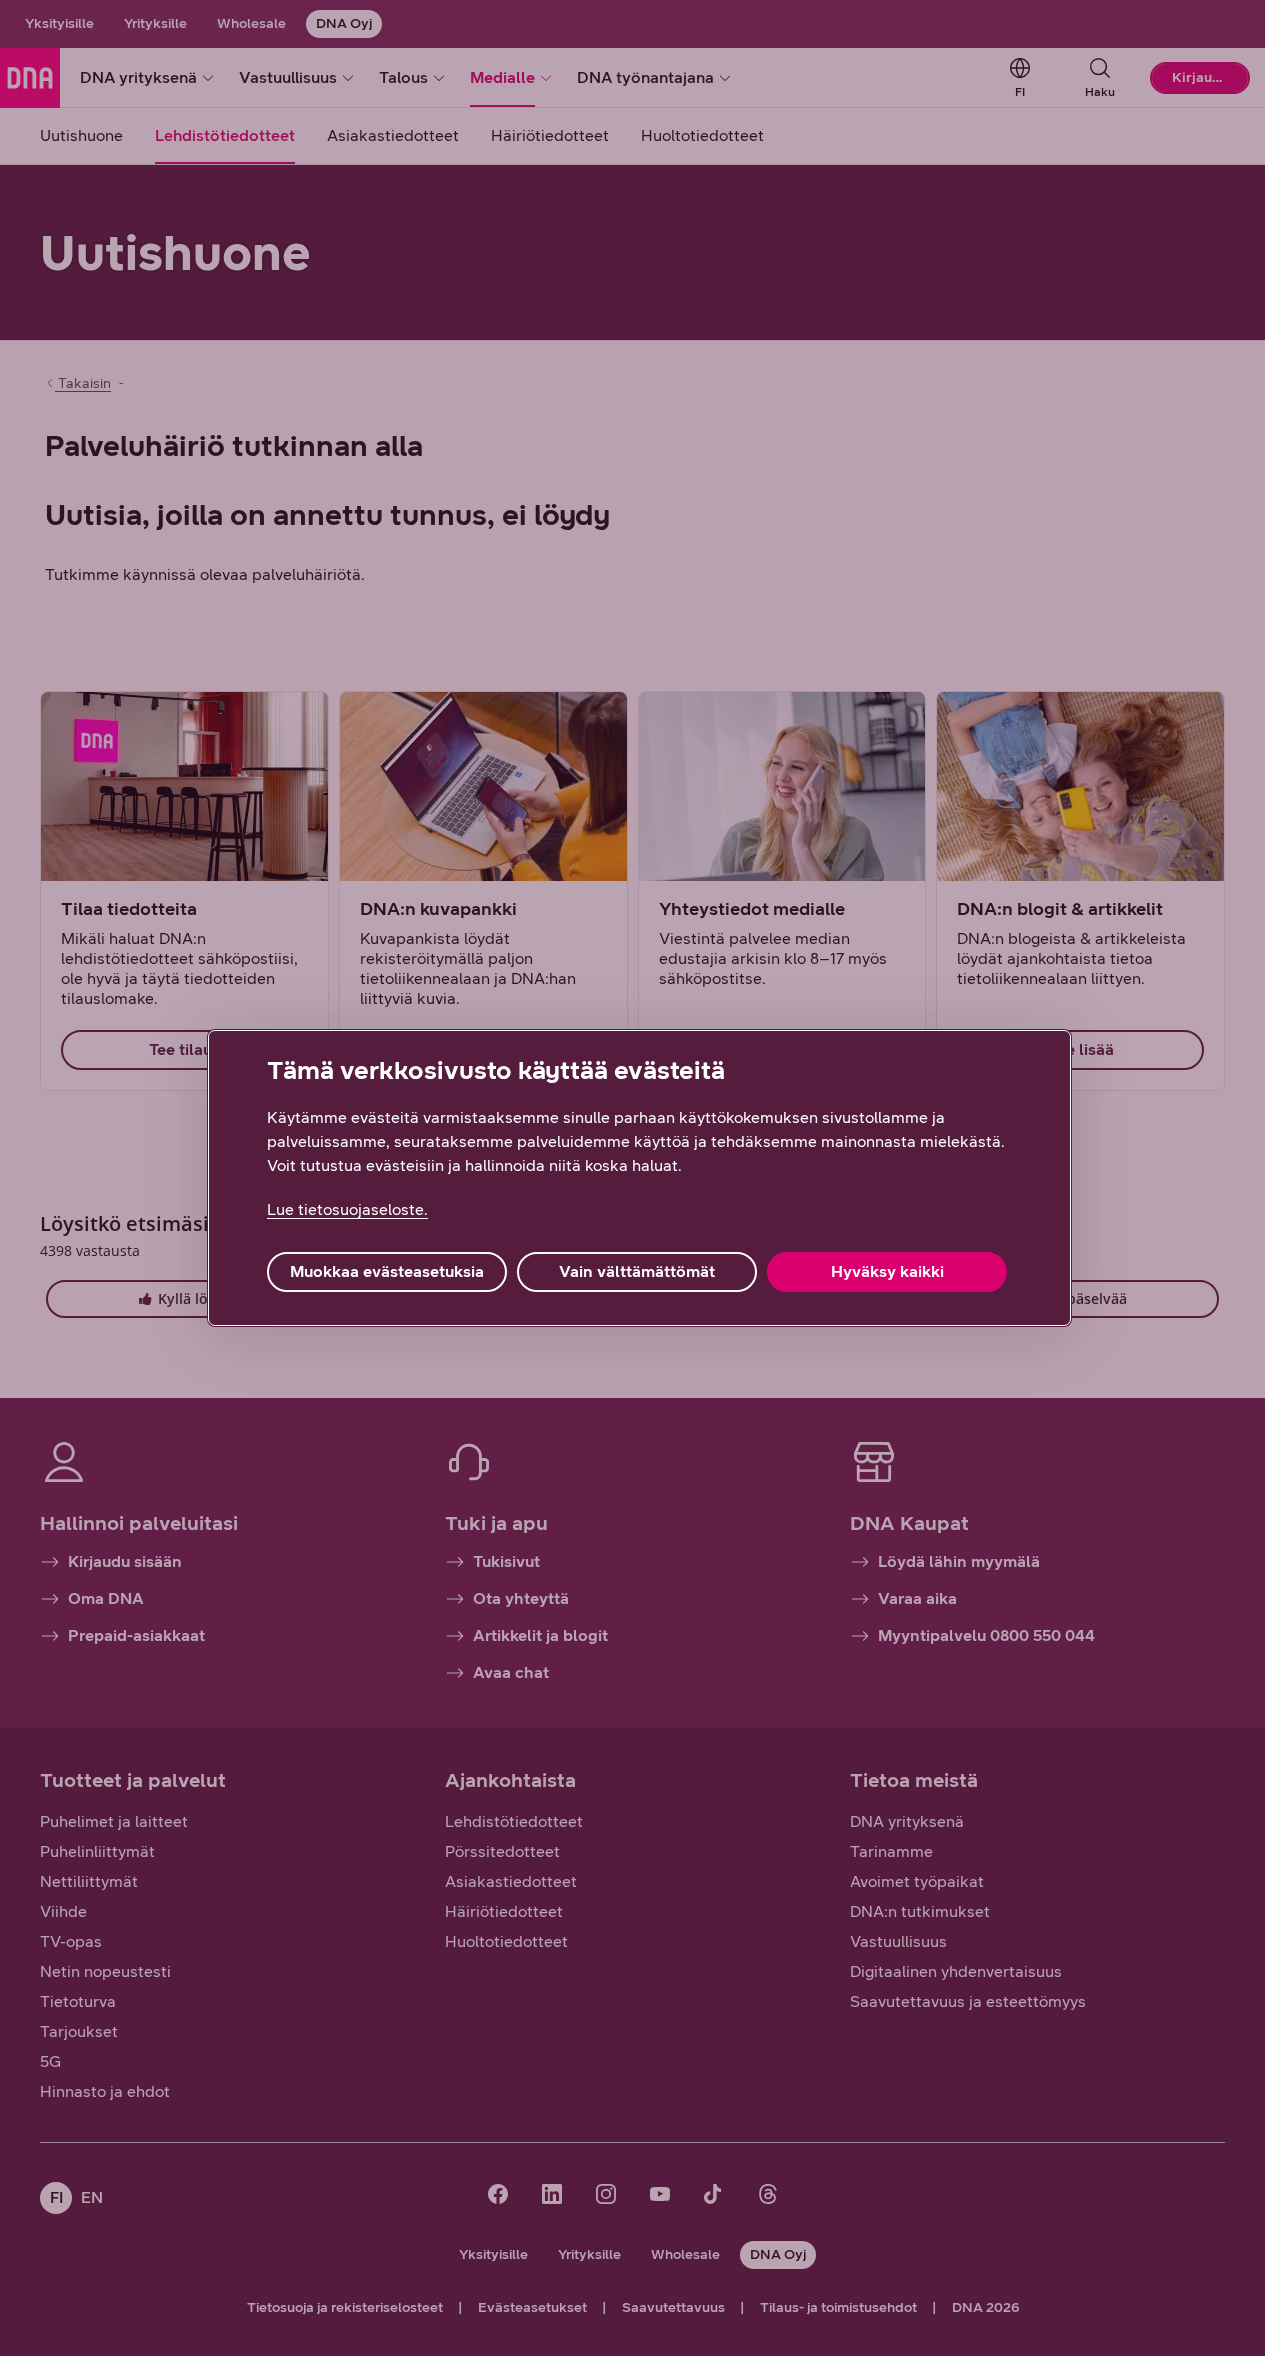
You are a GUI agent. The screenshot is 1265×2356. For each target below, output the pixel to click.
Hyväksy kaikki (887, 1271)
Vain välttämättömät (637, 1271)
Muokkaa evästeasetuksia (387, 1271)
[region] (639, 1178)
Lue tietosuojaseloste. (347, 1209)
